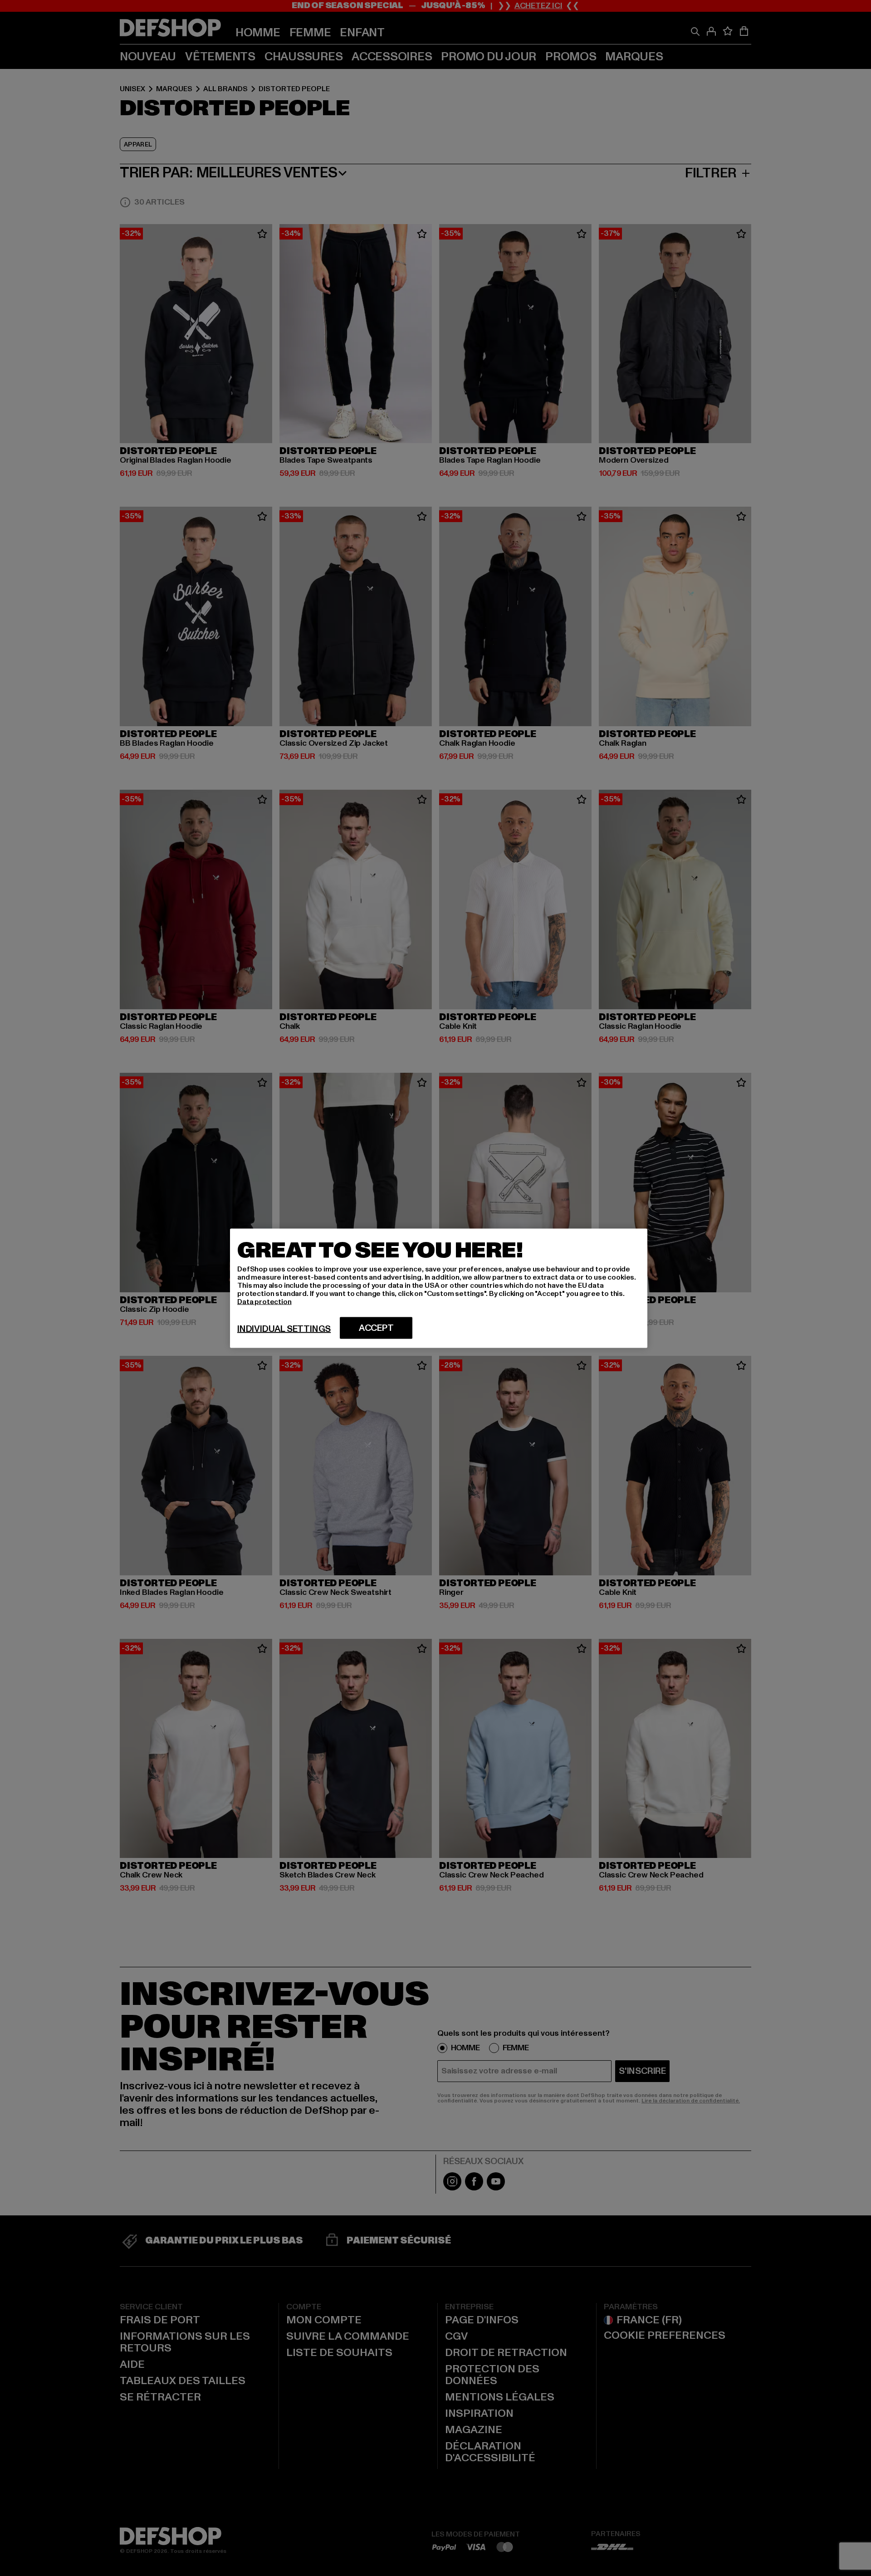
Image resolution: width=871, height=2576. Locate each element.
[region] (439, 1288)
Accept (376, 1328)
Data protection (264, 1301)
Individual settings (284, 1329)
